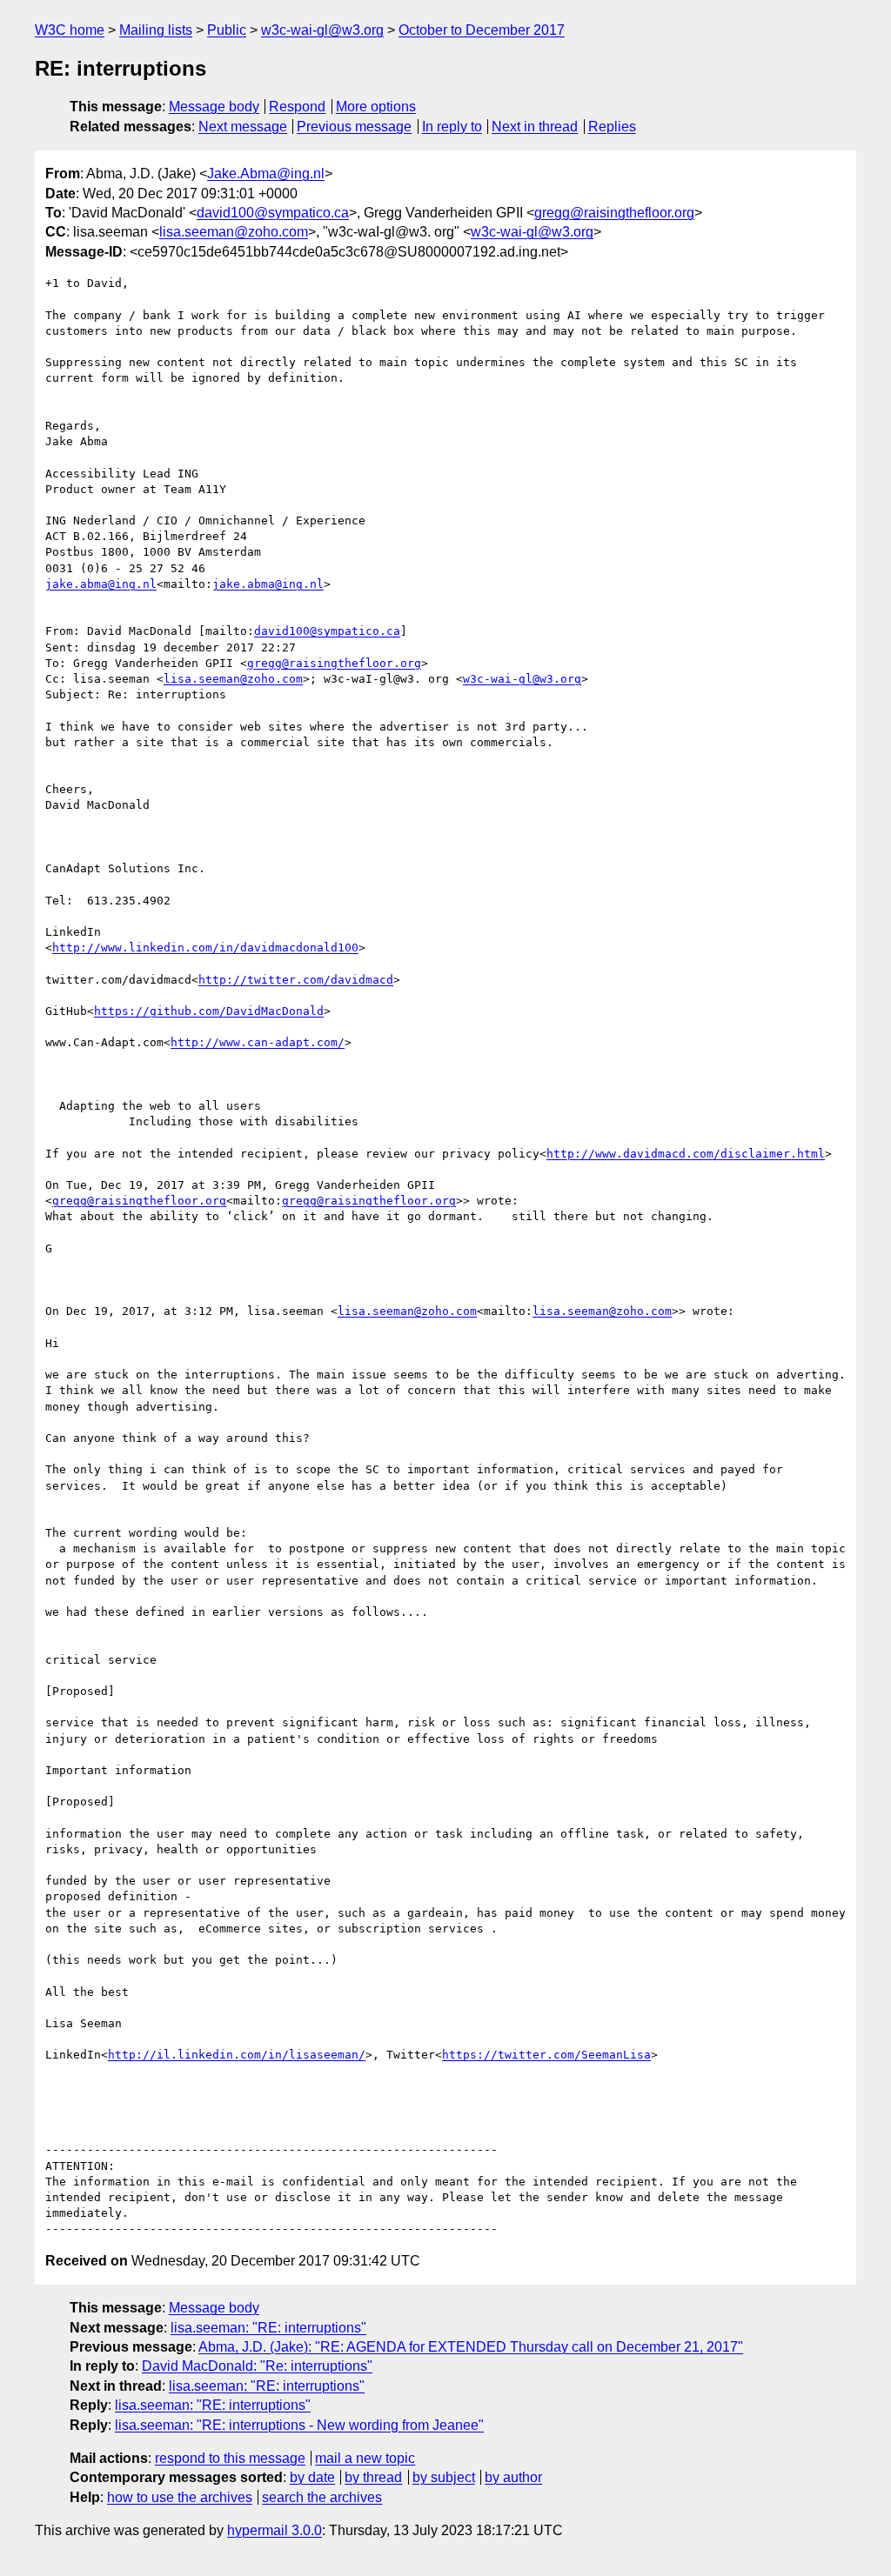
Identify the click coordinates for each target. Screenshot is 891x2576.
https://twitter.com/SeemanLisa (546, 2055)
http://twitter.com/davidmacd (296, 980)
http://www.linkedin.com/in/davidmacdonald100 (205, 948)
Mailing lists (156, 30)
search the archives (322, 2497)
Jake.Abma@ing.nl (266, 174)
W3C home (70, 30)
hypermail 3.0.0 (275, 2530)
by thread (373, 2477)
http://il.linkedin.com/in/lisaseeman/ (237, 2055)
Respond (297, 107)
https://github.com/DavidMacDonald (209, 1011)
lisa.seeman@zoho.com (234, 232)
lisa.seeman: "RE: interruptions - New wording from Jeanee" (299, 2425)
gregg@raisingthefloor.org (614, 213)
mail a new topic (365, 2458)
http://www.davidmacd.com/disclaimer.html (686, 1154)
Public (227, 30)
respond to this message (230, 2458)
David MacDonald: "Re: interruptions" (257, 2366)
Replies (612, 127)
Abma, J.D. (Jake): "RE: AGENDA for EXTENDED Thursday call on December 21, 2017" (471, 2347)
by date (312, 2477)
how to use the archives (180, 2497)
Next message (243, 127)
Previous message (354, 127)
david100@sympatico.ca (273, 213)
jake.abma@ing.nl (101, 584)
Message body (214, 107)
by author (513, 2477)
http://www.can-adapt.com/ (258, 1042)
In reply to (452, 127)
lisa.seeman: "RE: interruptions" (268, 2328)
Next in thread (535, 127)
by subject (444, 2477)
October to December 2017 (482, 30)
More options (376, 107)
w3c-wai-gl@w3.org (322, 30)
